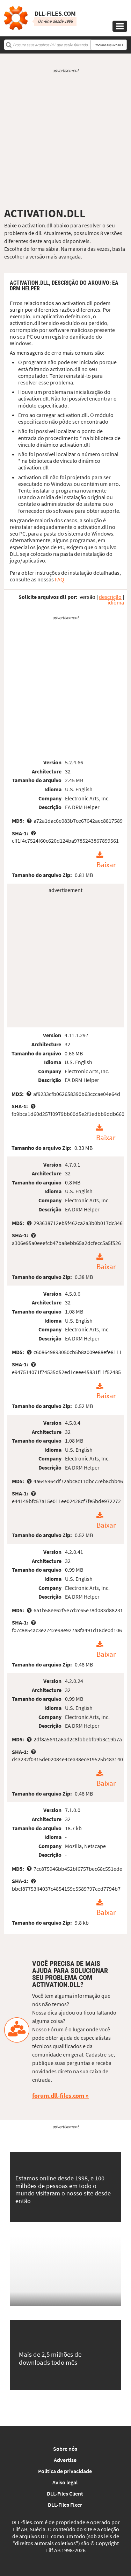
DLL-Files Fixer (65, 2505)
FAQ (60, 579)
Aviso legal (65, 2482)
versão (88, 597)
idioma (116, 602)
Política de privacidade (65, 2471)
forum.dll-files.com (58, 2096)
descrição (110, 597)
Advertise (65, 2460)
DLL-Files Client (65, 2493)
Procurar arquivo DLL (109, 45)
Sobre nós (65, 2449)
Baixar (106, 865)
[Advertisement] (65, 140)
